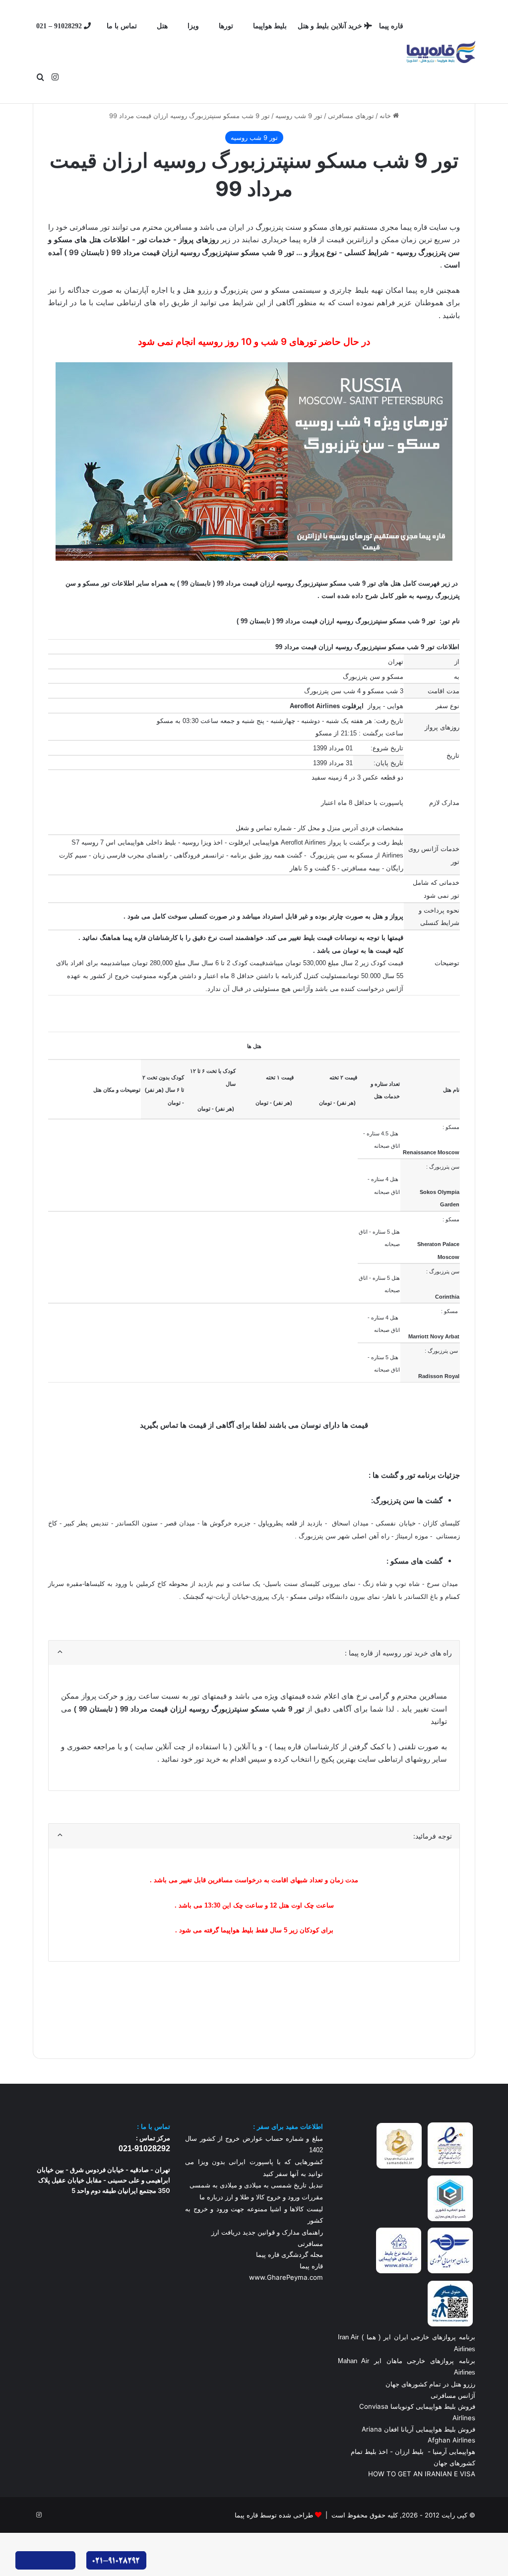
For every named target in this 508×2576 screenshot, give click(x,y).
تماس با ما (122, 26)
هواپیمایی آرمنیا (454, 2451)
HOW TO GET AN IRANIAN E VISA (422, 2474)
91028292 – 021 (60, 26)
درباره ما (211, 2197)
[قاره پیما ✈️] (441, 52)
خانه (386, 116)
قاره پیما (391, 26)
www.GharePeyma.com (286, 2277)
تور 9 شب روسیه (299, 116)
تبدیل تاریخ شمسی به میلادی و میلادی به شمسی (256, 2185)
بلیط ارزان (409, 2451)
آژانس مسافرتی (452, 2395)
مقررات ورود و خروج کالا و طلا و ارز (273, 2197)
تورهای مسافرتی (351, 116)
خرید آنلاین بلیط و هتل (331, 26)
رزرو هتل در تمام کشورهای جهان (430, 2384)
